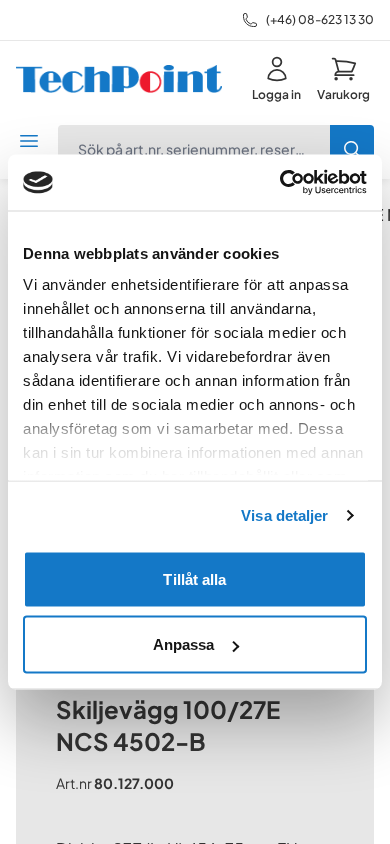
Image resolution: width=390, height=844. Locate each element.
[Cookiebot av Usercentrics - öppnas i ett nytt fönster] (280, 183)
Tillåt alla (194, 578)
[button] (343, 79)
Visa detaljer (284, 515)
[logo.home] (119, 79)
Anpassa (184, 644)
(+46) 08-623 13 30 (320, 19)
